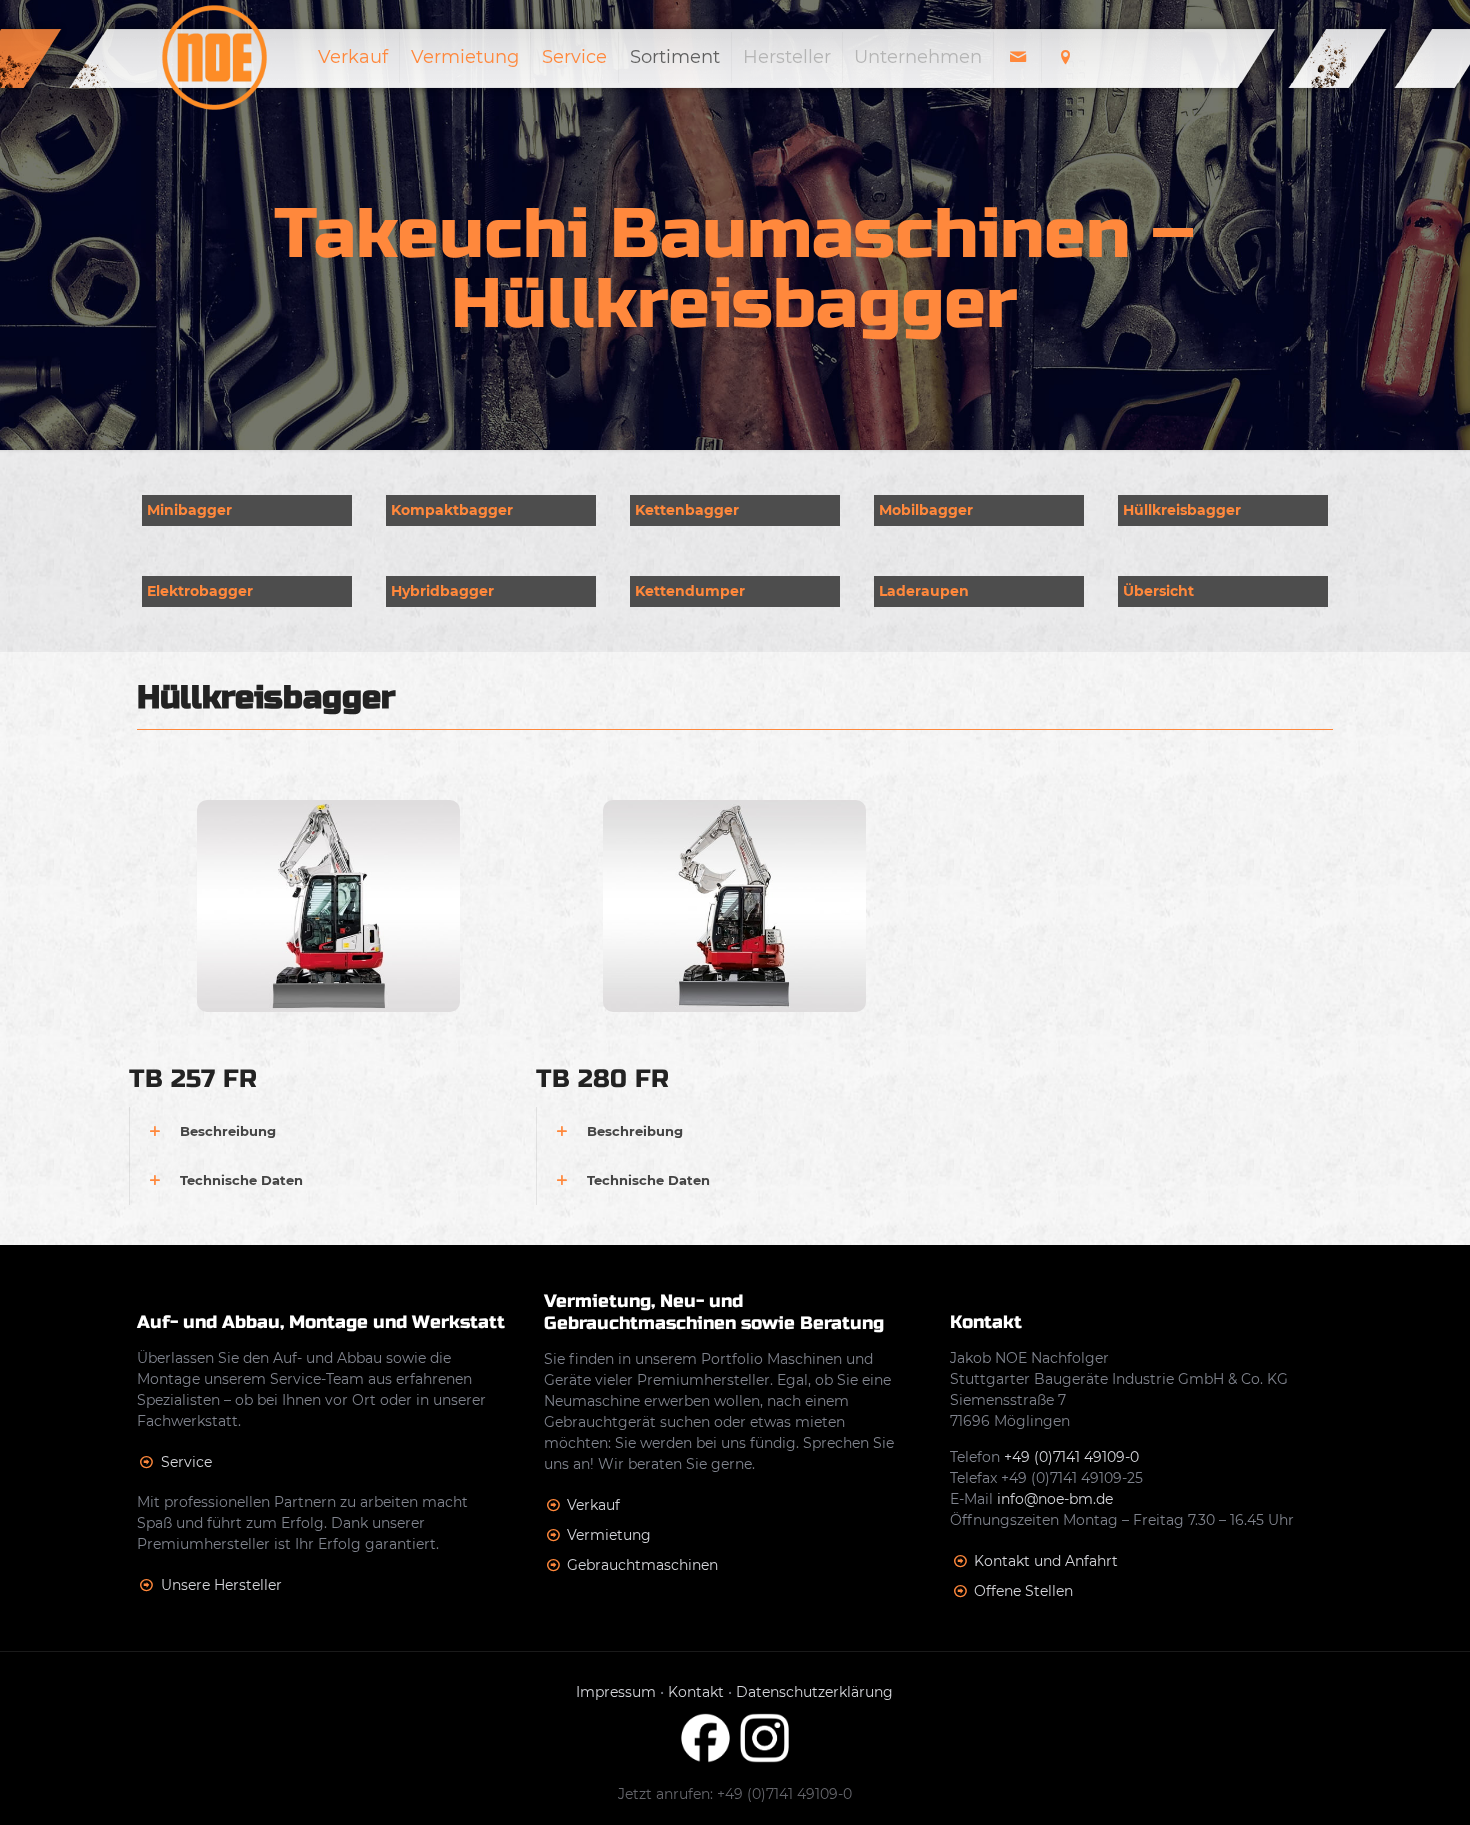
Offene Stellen (1023, 1591)
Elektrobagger (200, 591)
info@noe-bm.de (1055, 1499)
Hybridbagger (442, 591)
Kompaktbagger (452, 510)
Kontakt (696, 1692)
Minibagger (189, 510)
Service (186, 1462)
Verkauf (593, 1505)
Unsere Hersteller (221, 1585)
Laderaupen (924, 591)
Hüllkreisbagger (1182, 510)
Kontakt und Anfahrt (1046, 1561)
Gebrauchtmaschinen (642, 1565)
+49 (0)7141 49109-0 (1071, 1457)
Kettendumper (690, 591)
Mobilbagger (926, 510)
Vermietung (609, 1535)
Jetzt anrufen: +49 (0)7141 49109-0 (735, 1794)
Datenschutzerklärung (814, 1692)
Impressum (616, 1692)
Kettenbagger (687, 510)
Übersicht (1158, 591)
